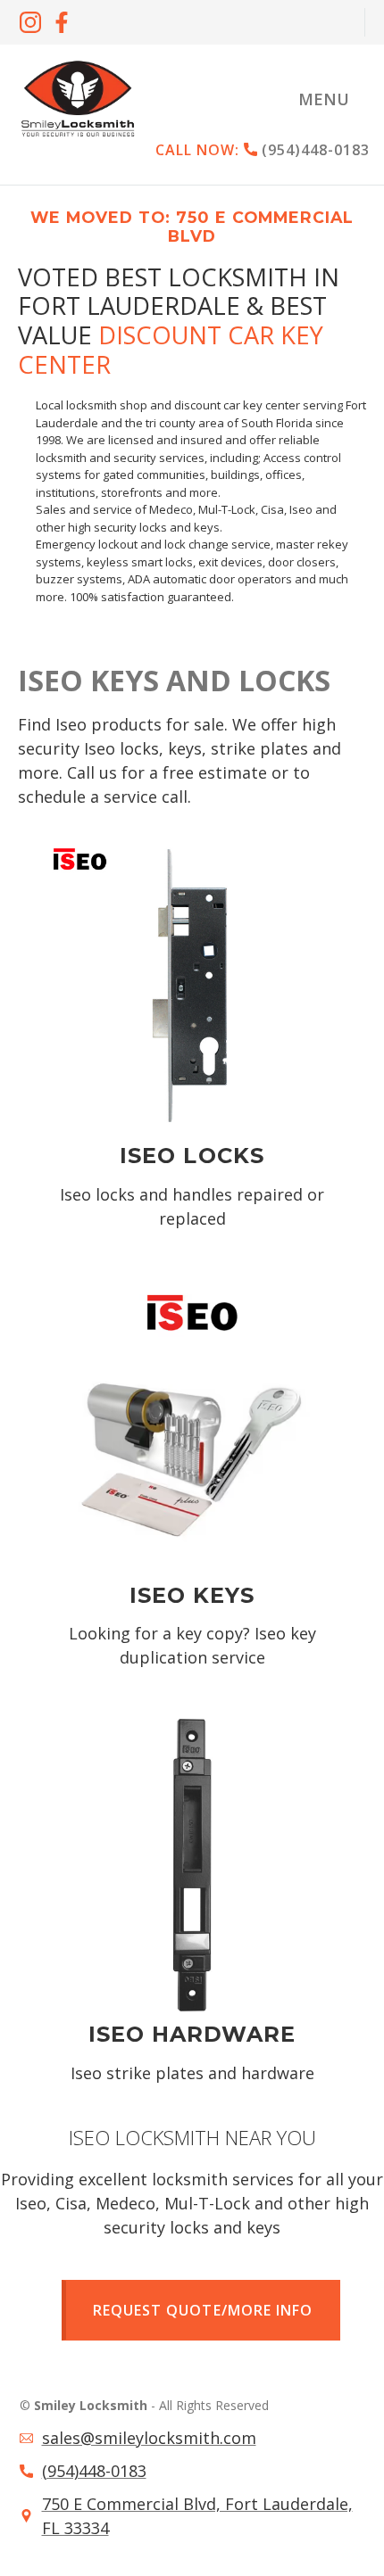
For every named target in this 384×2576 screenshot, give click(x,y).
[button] (324, 99)
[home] (78, 99)
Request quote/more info (202, 2310)
